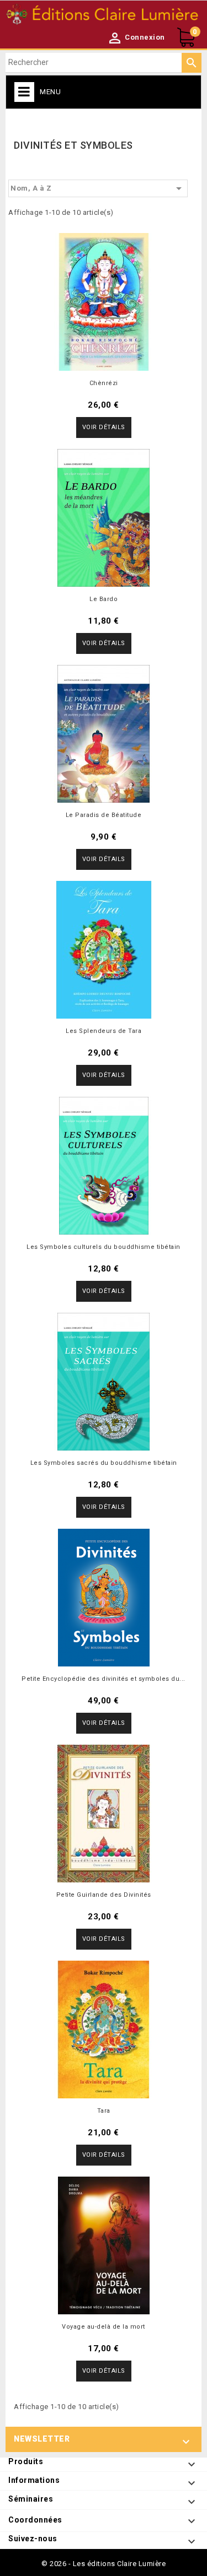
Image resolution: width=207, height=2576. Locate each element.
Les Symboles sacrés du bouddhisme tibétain (104, 1463)
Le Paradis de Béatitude (104, 815)
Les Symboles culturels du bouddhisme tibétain (104, 1247)
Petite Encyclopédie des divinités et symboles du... (104, 1679)
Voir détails (104, 427)
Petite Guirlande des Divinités (104, 1895)
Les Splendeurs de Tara (104, 1031)
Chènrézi (104, 383)
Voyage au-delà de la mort (104, 2327)
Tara (104, 2111)
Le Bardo (104, 599)
